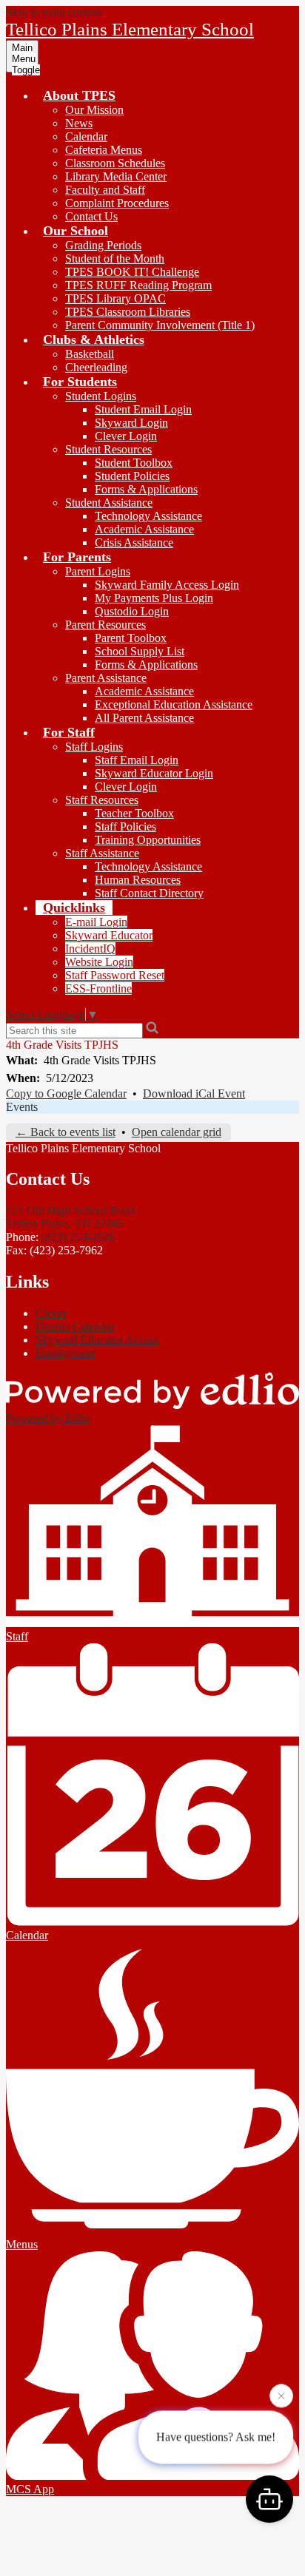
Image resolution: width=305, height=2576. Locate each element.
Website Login (99, 962)
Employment (66, 1353)
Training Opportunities (148, 840)
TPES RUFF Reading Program (138, 285)
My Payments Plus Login (154, 598)
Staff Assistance (102, 853)
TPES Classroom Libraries (128, 312)
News (79, 123)
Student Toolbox (134, 463)
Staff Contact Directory (149, 893)
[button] (79, 95)
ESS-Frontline (98, 988)
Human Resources (138, 880)
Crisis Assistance (134, 542)
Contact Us (91, 216)
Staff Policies (125, 826)
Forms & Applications (146, 489)
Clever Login (126, 436)
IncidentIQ (90, 949)
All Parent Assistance (144, 718)
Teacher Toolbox (134, 813)
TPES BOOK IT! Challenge (132, 272)
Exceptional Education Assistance (174, 704)
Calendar (86, 136)
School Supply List (140, 651)
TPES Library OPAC (115, 298)
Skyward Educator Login (154, 773)
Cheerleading (96, 367)
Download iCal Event (194, 1093)
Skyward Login (131, 423)
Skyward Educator (109, 935)
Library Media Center (116, 176)
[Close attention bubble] (281, 2397)
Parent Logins (98, 571)
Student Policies (132, 476)
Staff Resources (102, 800)
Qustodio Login (132, 611)
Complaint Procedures (117, 203)
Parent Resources (105, 625)
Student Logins (101, 396)
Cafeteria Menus (104, 150)
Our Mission (94, 110)
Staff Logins (94, 747)
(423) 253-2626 (78, 1237)
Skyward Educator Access (97, 1340)
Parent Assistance (106, 678)
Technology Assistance (148, 516)
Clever (51, 1313)
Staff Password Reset (115, 975)
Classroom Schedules (115, 163)
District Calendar (75, 1326)
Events (22, 1107)
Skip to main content (54, 12)
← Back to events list (66, 1132)
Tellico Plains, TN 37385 (72, 1217)
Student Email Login (143, 409)
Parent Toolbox (131, 638)
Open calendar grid (177, 1132)
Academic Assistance (144, 529)
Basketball (90, 354)
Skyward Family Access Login (167, 585)
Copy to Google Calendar (66, 1093)
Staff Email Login (137, 760)
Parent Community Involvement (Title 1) (160, 325)
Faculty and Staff (105, 190)
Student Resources (108, 449)
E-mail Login (96, 922)
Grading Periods (103, 245)
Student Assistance (109, 503)
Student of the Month (115, 258)
